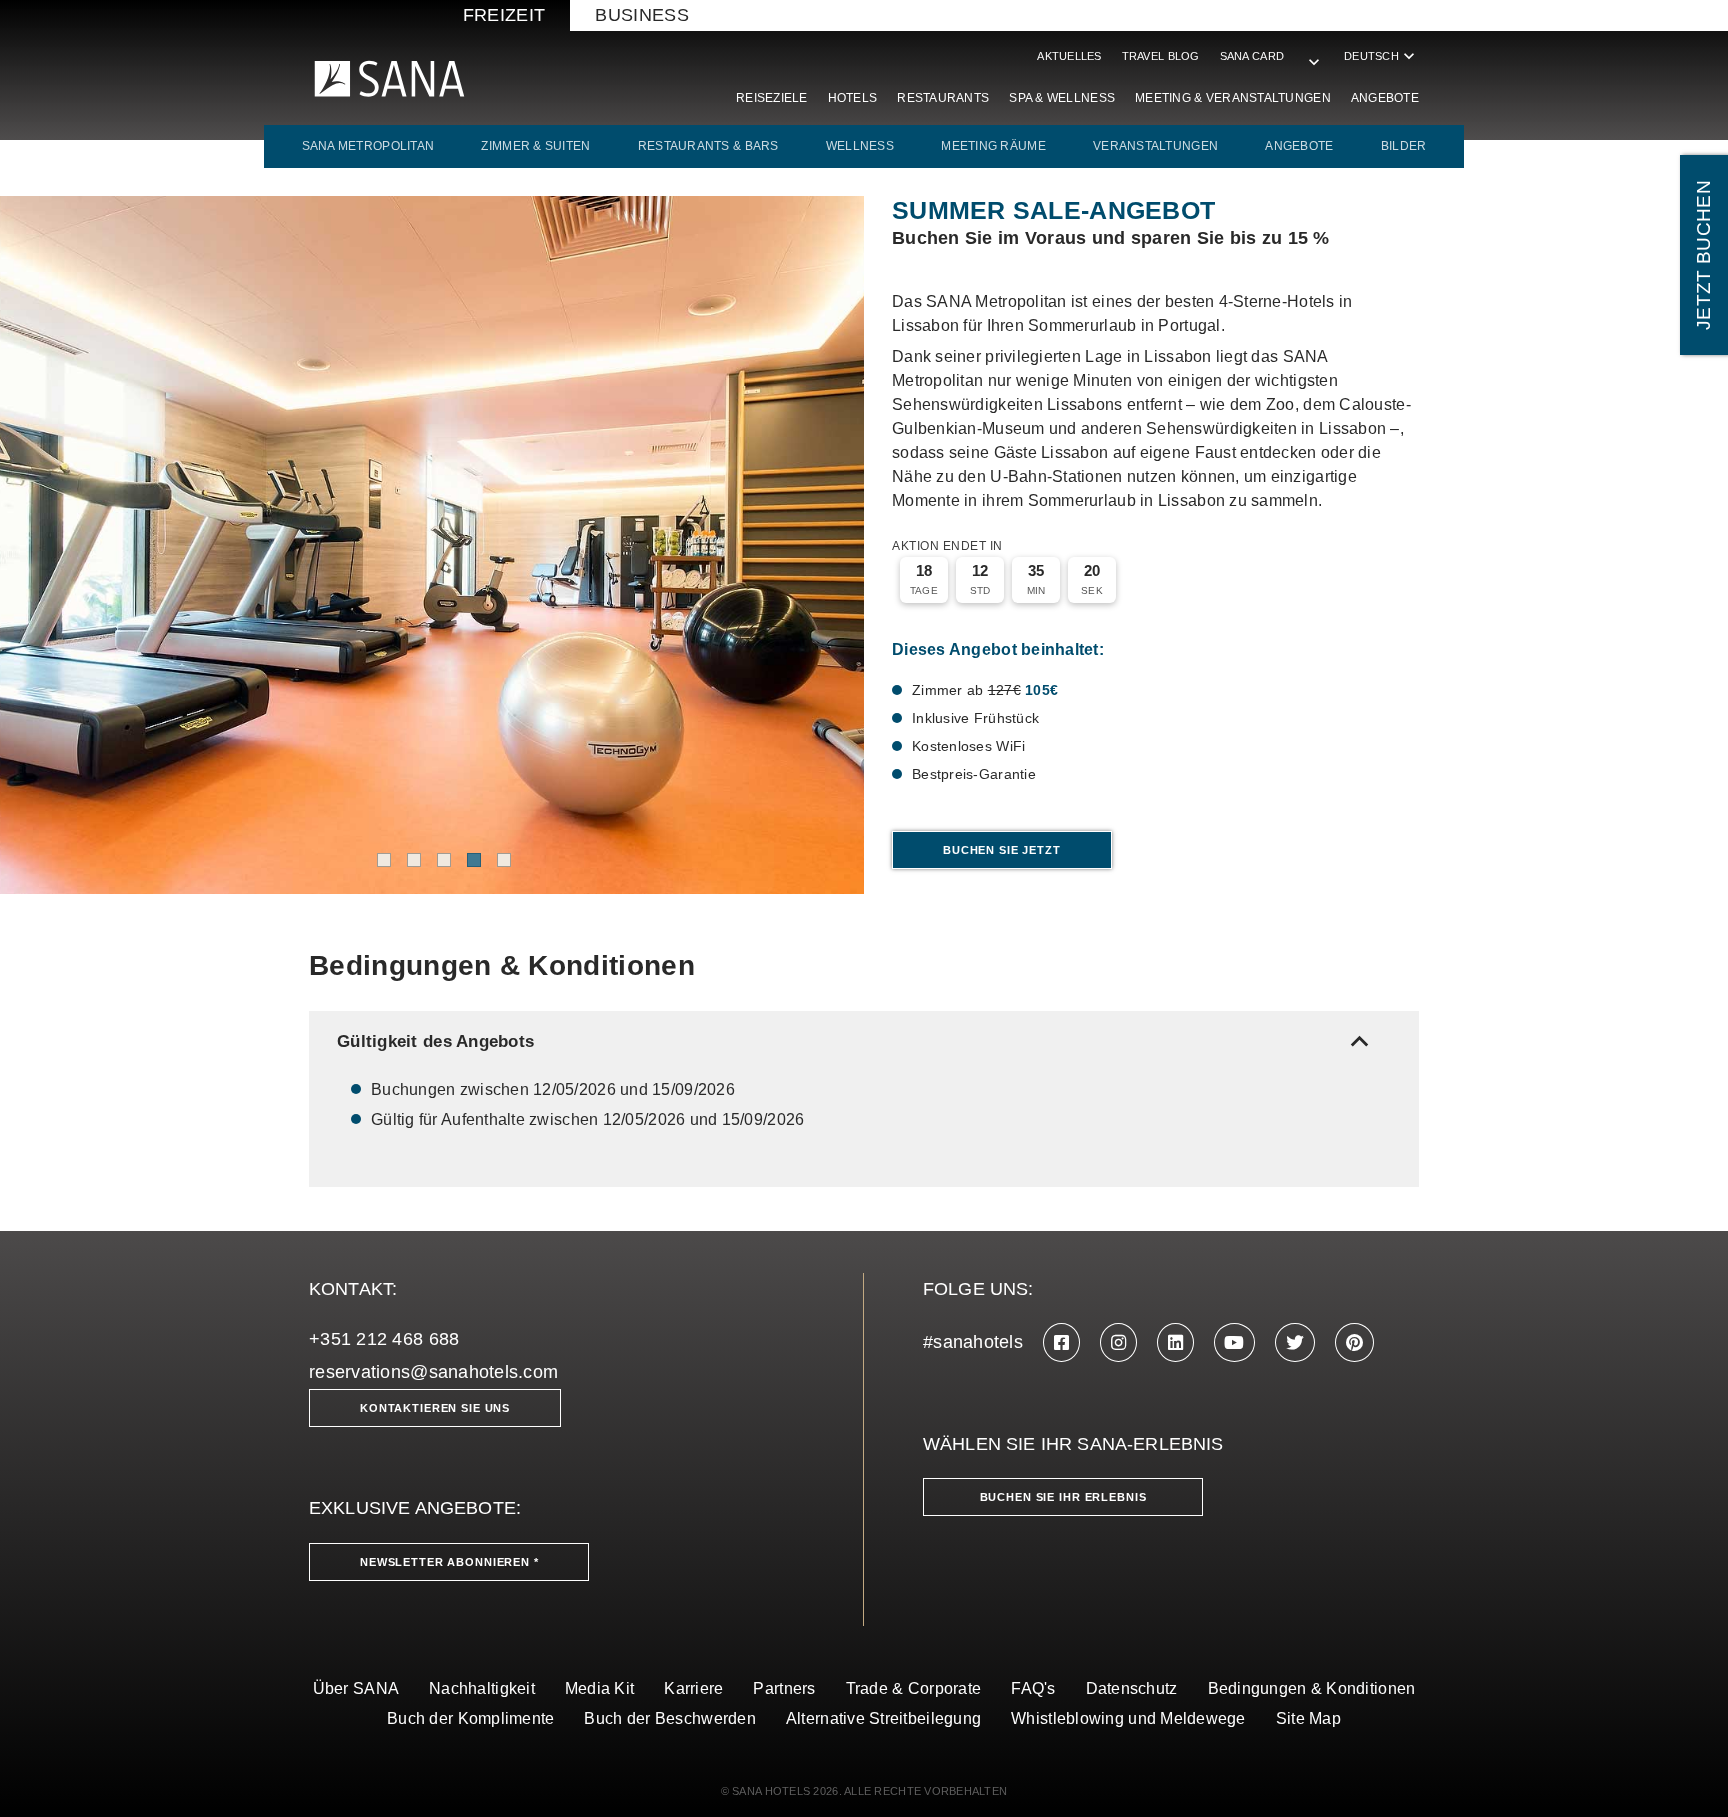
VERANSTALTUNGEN (1155, 146)
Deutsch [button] (1381, 56)
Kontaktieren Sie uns (435, 1408)
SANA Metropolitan (368, 146)
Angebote (1385, 98)
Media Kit (599, 1688)
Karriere (693, 1688)
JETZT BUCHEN (1703, 255)
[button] (1314, 52)
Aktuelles (1069, 56)
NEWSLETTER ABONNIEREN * (449, 1562)
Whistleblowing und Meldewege (1128, 1718)
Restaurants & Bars (708, 146)
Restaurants (943, 98)
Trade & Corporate (914, 1688)
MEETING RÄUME (993, 146)
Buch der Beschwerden (669, 1718)
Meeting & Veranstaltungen (1233, 98)
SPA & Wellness (1062, 98)
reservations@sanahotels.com (433, 1372)
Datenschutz (1132, 1688)
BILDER (1404, 146)
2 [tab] (414, 860)
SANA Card (1252, 56)
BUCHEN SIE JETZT (1002, 850)
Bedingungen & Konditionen (1312, 1688)
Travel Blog (1161, 56)
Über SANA (356, 1688)
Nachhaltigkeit (482, 1688)
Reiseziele (772, 98)
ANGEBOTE (1299, 146)
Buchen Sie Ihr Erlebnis (1063, 1497)
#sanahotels (973, 1342)
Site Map (1308, 1718)
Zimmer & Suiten (535, 146)
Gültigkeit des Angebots (857, 1041)
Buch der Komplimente (470, 1718)
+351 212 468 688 (384, 1339)
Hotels (853, 98)
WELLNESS (860, 146)
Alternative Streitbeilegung (883, 1718)
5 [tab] (504, 860)
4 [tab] (474, 860)
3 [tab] (444, 860)
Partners (784, 1688)
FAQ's (1033, 1688)
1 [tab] (384, 860)
